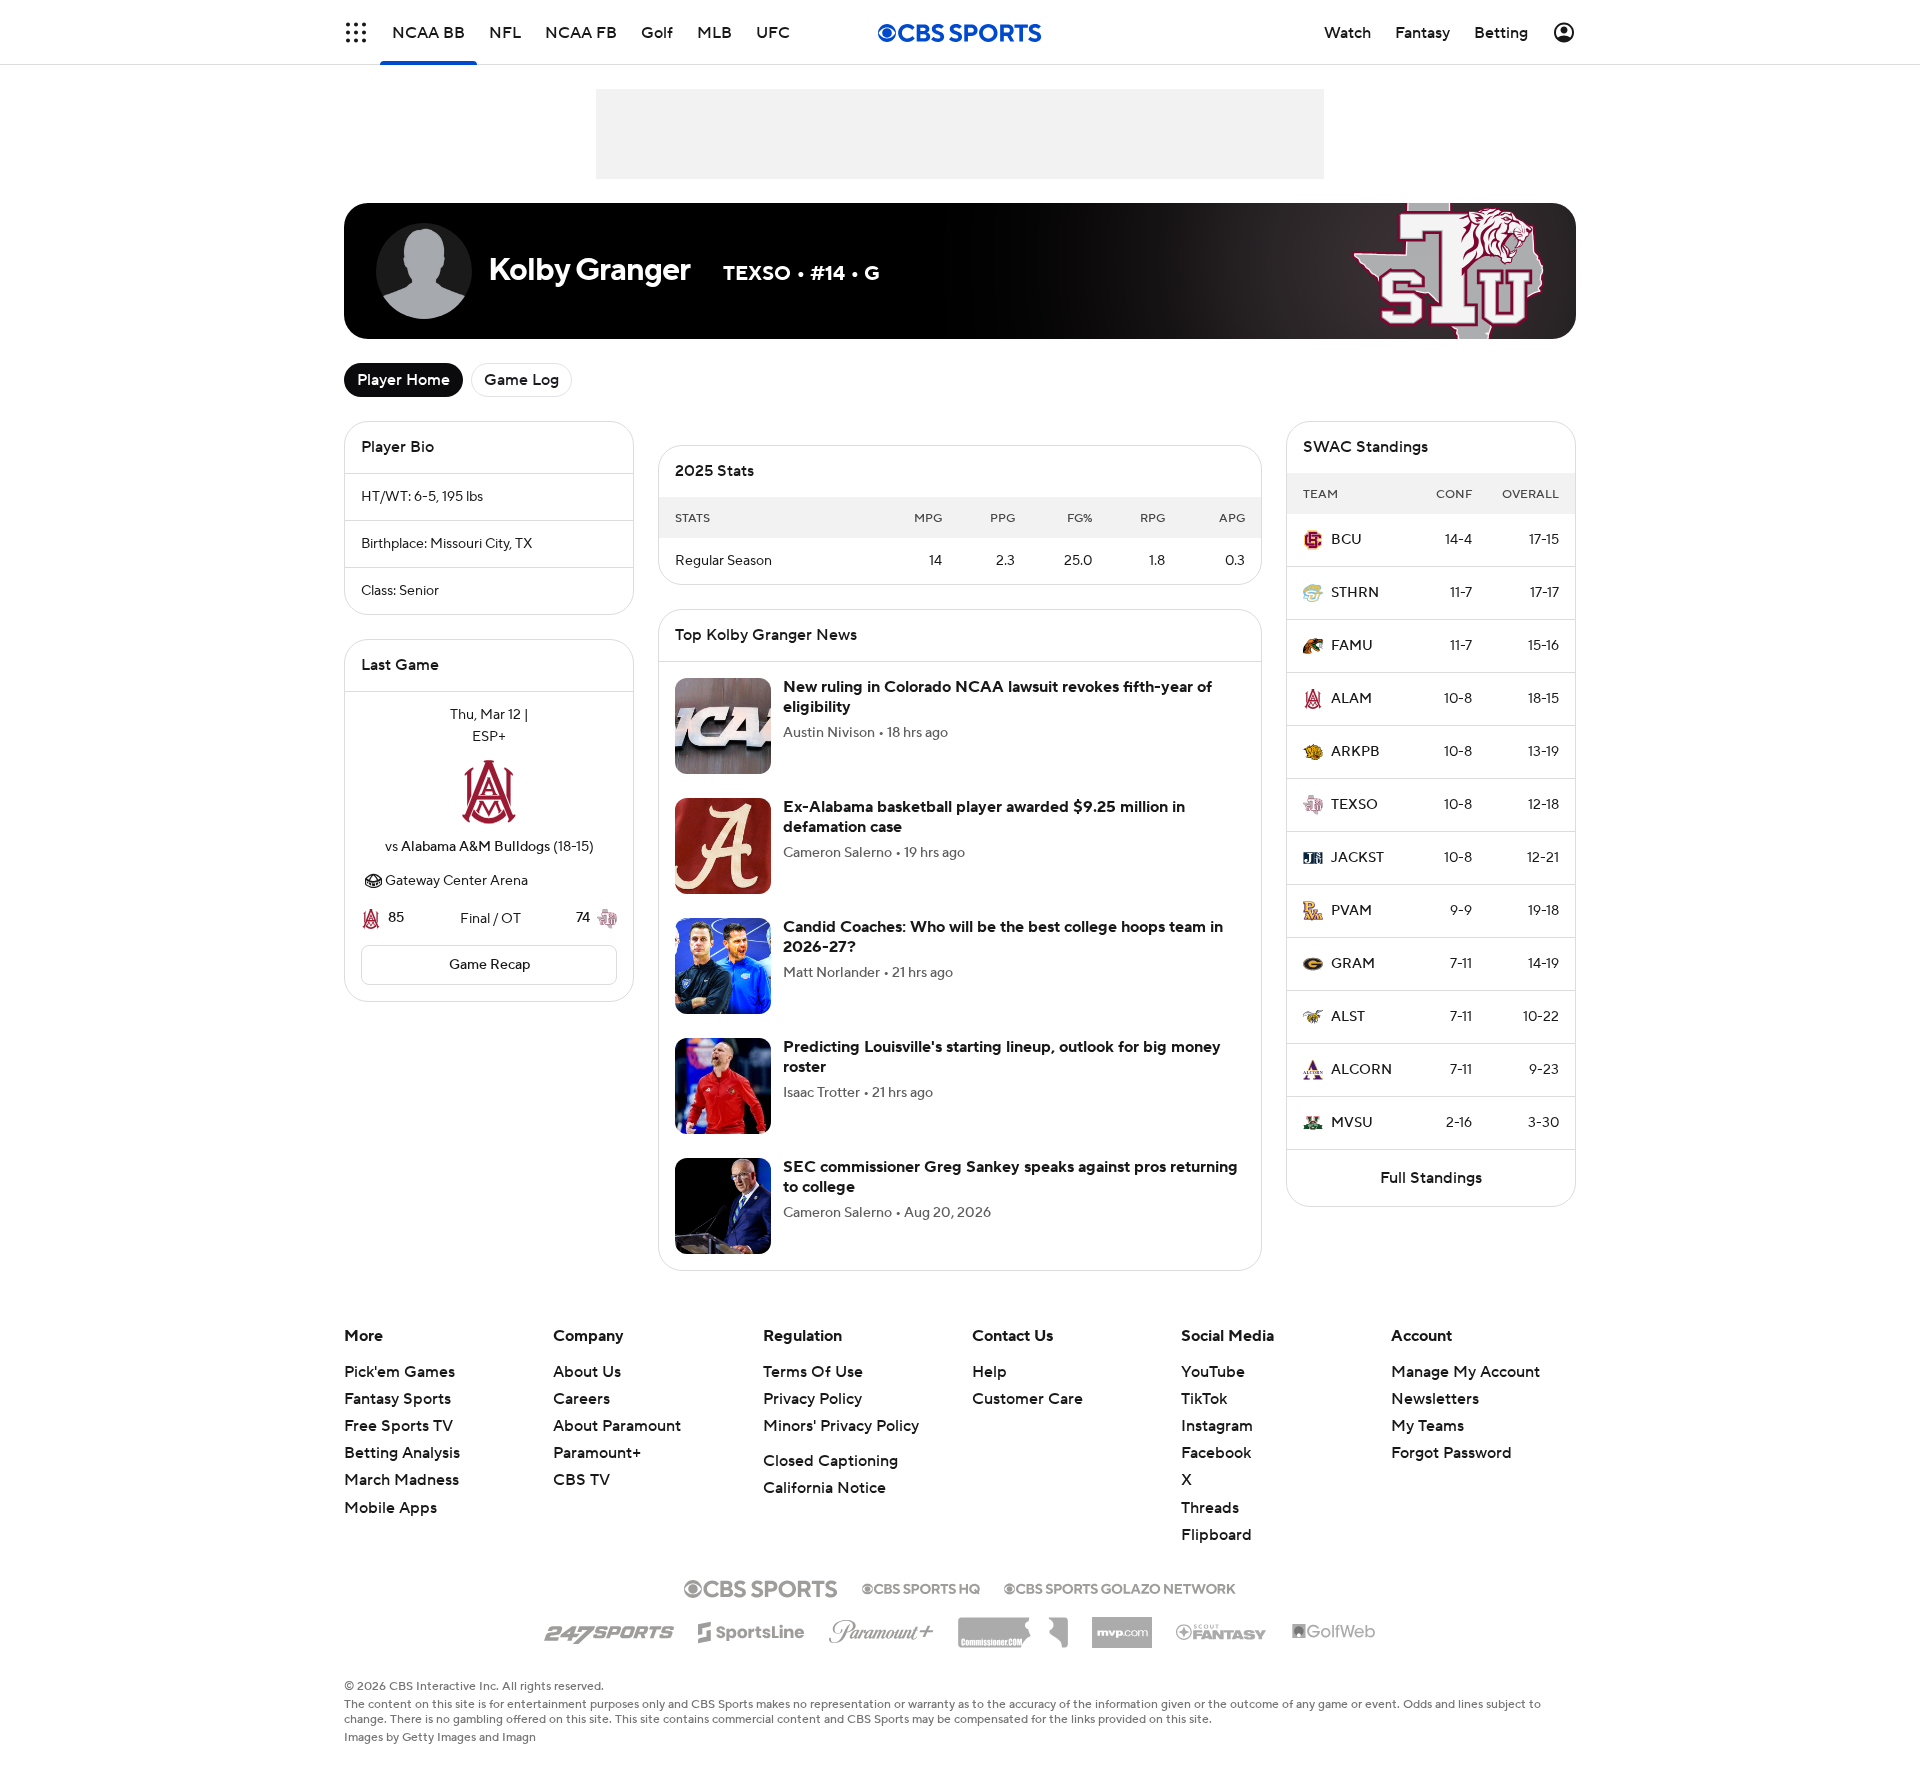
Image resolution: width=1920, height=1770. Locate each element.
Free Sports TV (398, 1450)
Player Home (403, 380)
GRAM (1353, 964)
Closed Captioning (830, 1485)
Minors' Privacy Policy (841, 1450)
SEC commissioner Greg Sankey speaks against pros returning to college (1010, 1200)
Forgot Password (1451, 1477)
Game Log (521, 380)
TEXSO (1354, 805)
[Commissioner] (1013, 1649)
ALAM (1351, 699)
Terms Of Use (813, 1396)
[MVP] (1122, 1649)
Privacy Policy (812, 1423)
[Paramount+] (881, 1652)
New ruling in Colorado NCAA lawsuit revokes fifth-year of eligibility (997, 720)
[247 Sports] (609, 1653)
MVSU (1352, 1123)
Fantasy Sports (397, 1423)
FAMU (1352, 646)
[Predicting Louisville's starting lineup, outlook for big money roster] (723, 1110)
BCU (1346, 540)
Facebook (1216, 1477)
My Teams (1427, 1450)
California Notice (824, 1512)
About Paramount (617, 1450)
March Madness (401, 1504)
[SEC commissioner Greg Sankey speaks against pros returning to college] (723, 1230)
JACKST (1357, 858)
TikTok (1204, 1423)
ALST (1348, 1017)
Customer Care (1027, 1423)
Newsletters (1435, 1423)
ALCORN (1361, 1070)
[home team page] (489, 792)
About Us (587, 1396)
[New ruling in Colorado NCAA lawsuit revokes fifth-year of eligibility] (723, 750)
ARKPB (1355, 752)
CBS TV (581, 1504)
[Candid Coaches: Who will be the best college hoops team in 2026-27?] (723, 990)
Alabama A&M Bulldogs (475, 847)
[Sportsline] (751, 1653)
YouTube (1213, 1396)
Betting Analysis (402, 1477)
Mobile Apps (390, 1532)
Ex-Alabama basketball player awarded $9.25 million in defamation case (984, 840)
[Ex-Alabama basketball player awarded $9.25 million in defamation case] (723, 870)
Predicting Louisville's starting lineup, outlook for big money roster (1002, 1080)
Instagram (1217, 1450)
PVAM (1351, 911)
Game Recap (489, 965)
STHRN (1355, 593)
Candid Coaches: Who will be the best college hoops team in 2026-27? (1003, 960)
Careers (581, 1423)
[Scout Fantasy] (1222, 1655)
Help (989, 1396)
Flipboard (1216, 1559)
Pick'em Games (399, 1396)
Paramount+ (597, 1477)
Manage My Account (1465, 1396)
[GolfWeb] (1334, 1656)
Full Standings (1431, 1178)
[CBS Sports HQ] (921, 1611)
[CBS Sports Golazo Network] (1120, 1611)
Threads (1210, 1532)
